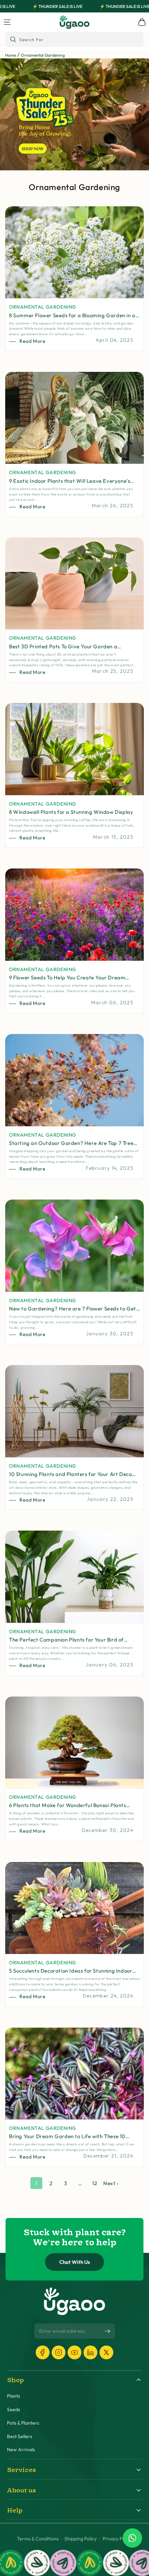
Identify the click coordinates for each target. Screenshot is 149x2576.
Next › (111, 2183)
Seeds (14, 2410)
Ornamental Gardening (43, 55)
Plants (14, 2396)
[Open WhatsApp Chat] (132, 2538)
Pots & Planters (23, 2423)
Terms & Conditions (38, 2539)
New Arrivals (21, 2450)
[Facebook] (43, 2352)
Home (11, 55)
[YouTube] (74, 2352)
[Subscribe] (107, 2331)
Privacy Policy (117, 2539)
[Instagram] (59, 2352)
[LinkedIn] (90, 2352)
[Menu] (7, 22)
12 (95, 2183)
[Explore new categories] (74, 114)
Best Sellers (20, 2437)
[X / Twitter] (106, 2352)
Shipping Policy (81, 2539)
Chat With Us (75, 2262)
